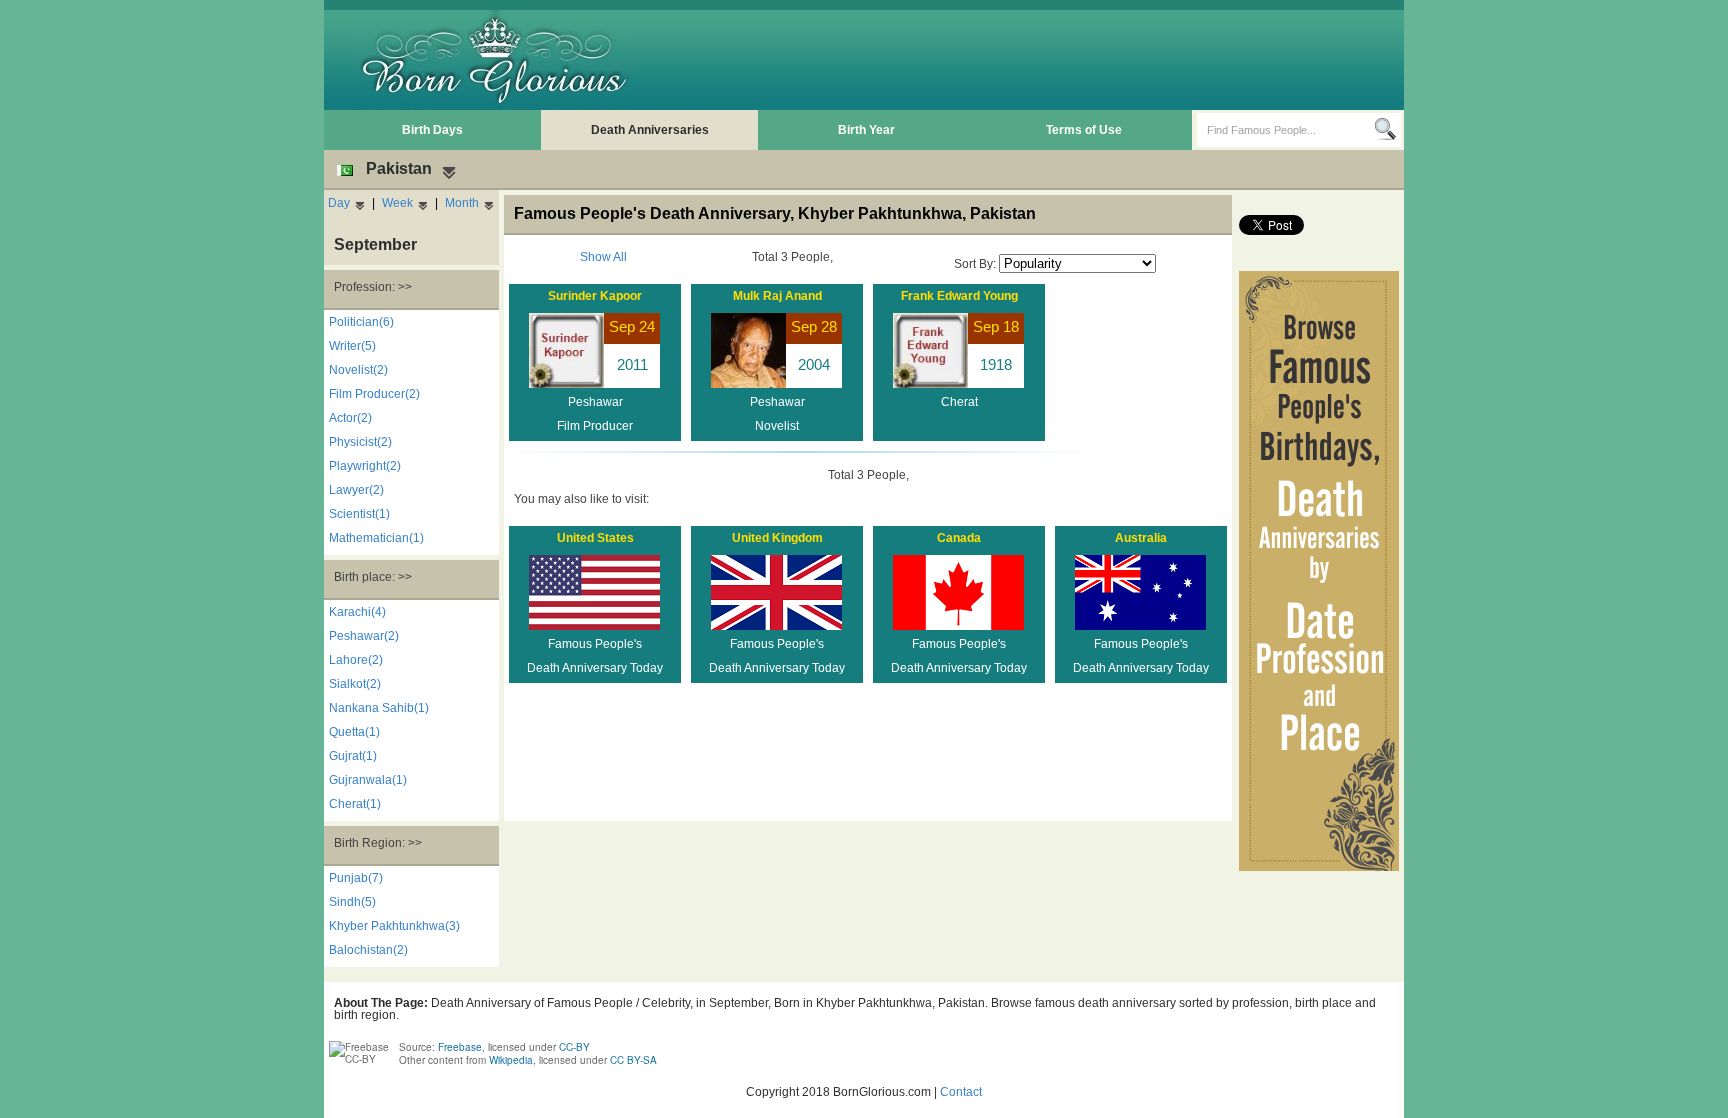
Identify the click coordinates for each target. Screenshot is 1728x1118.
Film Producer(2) (374, 394)
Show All (603, 257)
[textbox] (1285, 130)
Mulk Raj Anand (777, 296)
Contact (961, 1092)
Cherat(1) (355, 804)
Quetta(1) (354, 732)
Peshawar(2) (364, 636)
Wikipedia (511, 1060)
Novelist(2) (358, 370)
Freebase (460, 1047)
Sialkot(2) (355, 684)
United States (595, 538)
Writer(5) (352, 346)
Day (339, 203)
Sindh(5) (352, 902)
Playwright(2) (365, 466)
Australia (1141, 538)
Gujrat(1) (353, 756)
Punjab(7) (356, 878)
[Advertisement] (1035, 60)
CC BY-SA (633, 1060)
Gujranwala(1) (368, 780)
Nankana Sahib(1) (379, 708)
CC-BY (574, 1047)
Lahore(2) (356, 660)
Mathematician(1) (376, 538)
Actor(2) (350, 418)
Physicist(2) (360, 442)
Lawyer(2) (356, 490)
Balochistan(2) (368, 950)
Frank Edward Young (959, 296)
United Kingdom (777, 538)
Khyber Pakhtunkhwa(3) (394, 926)
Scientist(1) (359, 514)
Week (397, 203)
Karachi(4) (357, 612)
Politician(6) (361, 322)
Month (462, 203)
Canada (959, 538)
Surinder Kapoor (595, 296)
